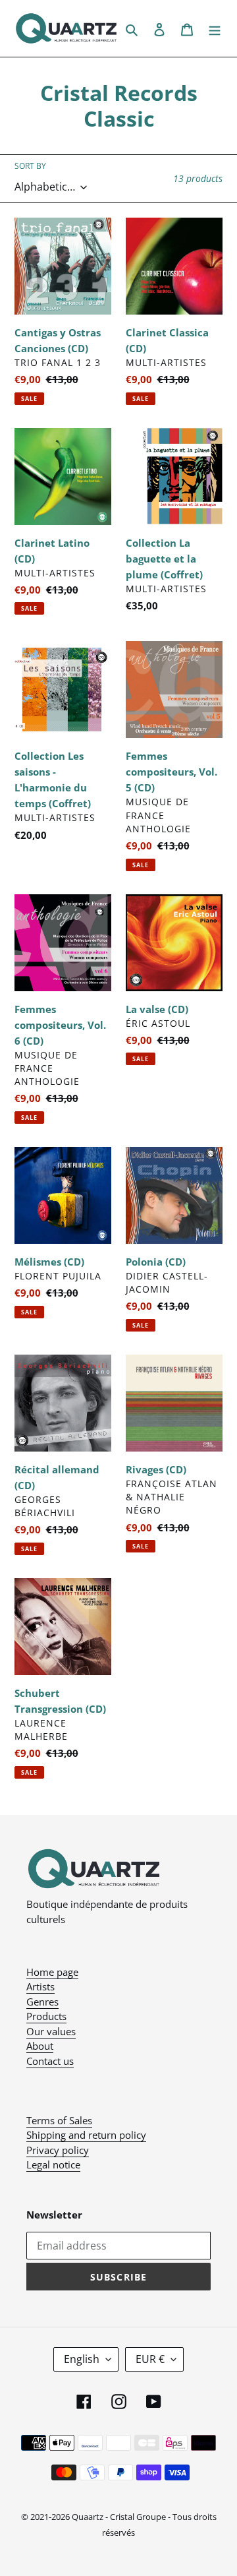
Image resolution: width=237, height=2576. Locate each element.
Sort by (30, 166)
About (40, 2046)
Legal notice (53, 2164)
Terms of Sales (59, 2120)
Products (46, 2016)
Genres (42, 2002)
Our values (51, 2031)
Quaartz (88, 2517)
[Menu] (215, 28)
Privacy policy (58, 2150)
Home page (52, 1972)
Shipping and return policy (86, 2135)
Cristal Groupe (138, 2517)
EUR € (150, 2359)
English (82, 2359)
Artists (40, 1986)
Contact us (50, 2061)
